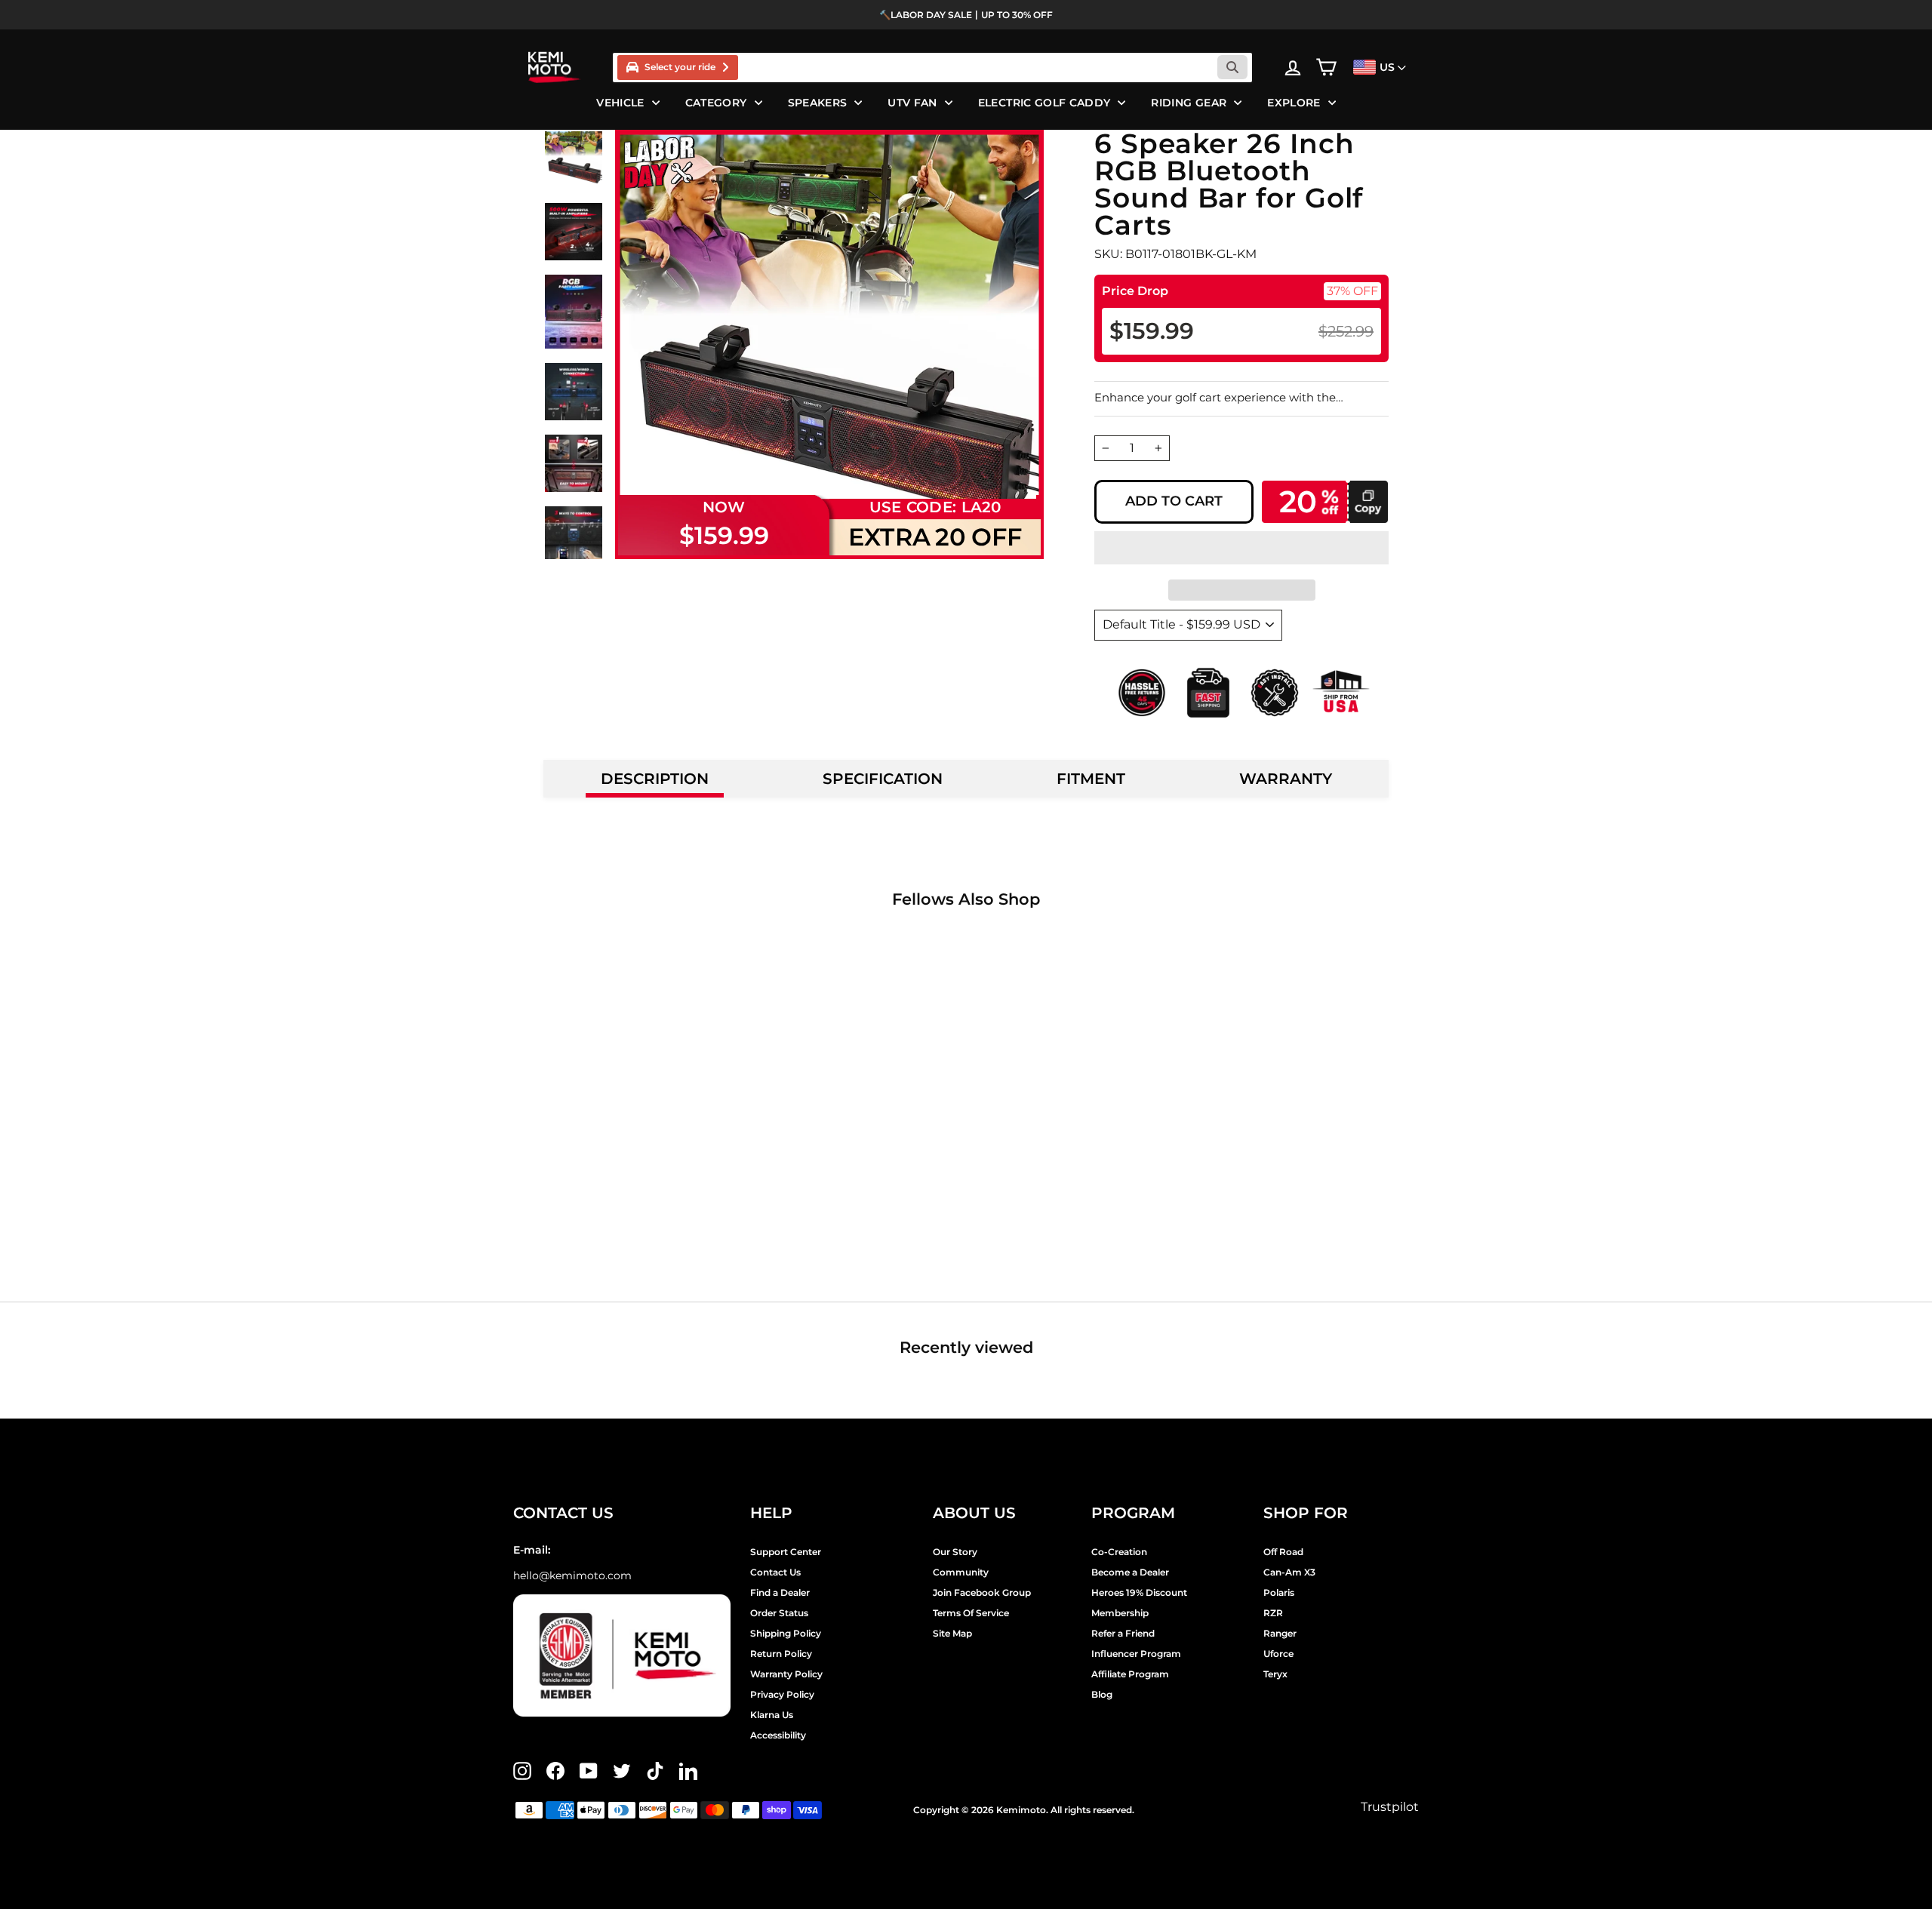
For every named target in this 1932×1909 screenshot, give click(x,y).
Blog (1102, 1694)
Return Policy (781, 1654)
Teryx (1275, 1674)
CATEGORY (716, 103)
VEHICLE (620, 103)
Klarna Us (772, 1715)
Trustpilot (1390, 1807)
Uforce (1278, 1654)
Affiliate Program (1130, 1674)
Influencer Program (1136, 1654)
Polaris (1279, 1592)
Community (961, 1572)
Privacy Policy (782, 1694)
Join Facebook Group (982, 1592)
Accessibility (778, 1735)
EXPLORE (1294, 103)
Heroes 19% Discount (1139, 1592)
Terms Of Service (971, 1613)
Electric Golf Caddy (1044, 103)
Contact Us (775, 1572)
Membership (1120, 1613)
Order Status (779, 1613)
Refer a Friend (1123, 1633)
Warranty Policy (786, 1674)
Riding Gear (1189, 103)
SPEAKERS (818, 103)
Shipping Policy (786, 1633)
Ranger (1280, 1633)
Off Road (1283, 1552)
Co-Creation (1119, 1552)
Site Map (952, 1633)
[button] (1241, 548)
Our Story (955, 1552)
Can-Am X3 (1289, 1572)
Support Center (786, 1552)
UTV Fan (912, 103)
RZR (1273, 1613)
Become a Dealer (1130, 1572)
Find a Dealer (780, 1592)
